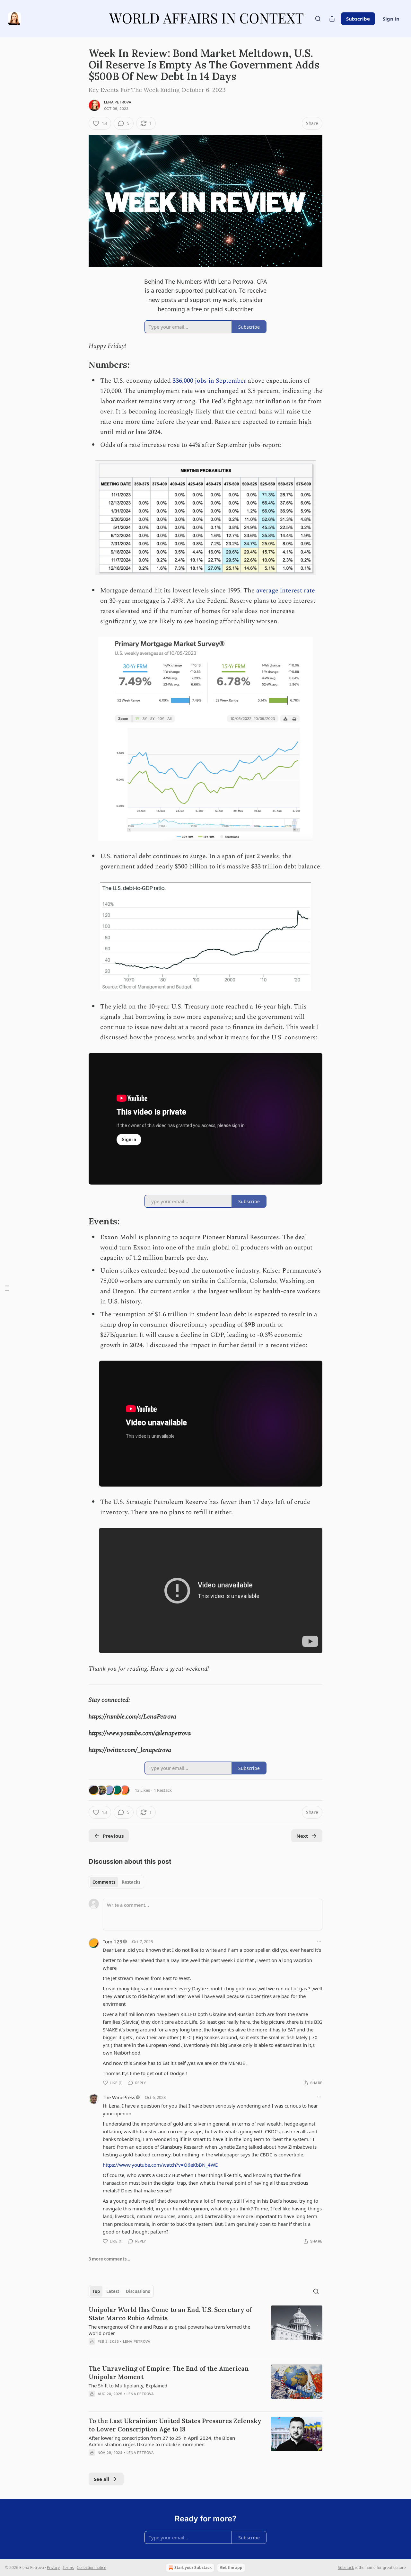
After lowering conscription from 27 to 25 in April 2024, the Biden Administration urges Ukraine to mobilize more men (162, 2441)
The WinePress (119, 2097)
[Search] (318, 19)
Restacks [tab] (131, 1882)
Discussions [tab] (138, 2291)
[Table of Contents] (7, 1288)
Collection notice (92, 2567)
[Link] (80, 365)
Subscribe (358, 19)
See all (102, 2479)
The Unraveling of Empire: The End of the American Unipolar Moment (169, 2373)
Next (302, 1836)
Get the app (231, 2567)
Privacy (53, 2567)
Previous (113, 1836)
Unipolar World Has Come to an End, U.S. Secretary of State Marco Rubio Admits (170, 2314)
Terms (68, 2567)
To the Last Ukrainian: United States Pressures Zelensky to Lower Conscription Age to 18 (175, 2425)
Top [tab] (96, 2291)
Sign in (391, 19)
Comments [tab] (104, 1882)
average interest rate (286, 591)
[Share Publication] (332, 19)
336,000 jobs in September (209, 381)
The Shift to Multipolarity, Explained (128, 2385)
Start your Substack (193, 2567)
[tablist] (116, 1882)
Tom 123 (113, 1941)
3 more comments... (109, 2259)
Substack (346, 2567)
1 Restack (163, 1790)
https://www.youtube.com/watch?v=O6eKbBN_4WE (160, 2165)
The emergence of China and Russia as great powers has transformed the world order (169, 2330)
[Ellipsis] (319, 1941)
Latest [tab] (113, 2291)
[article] (205, 2330)
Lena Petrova (118, 102)
